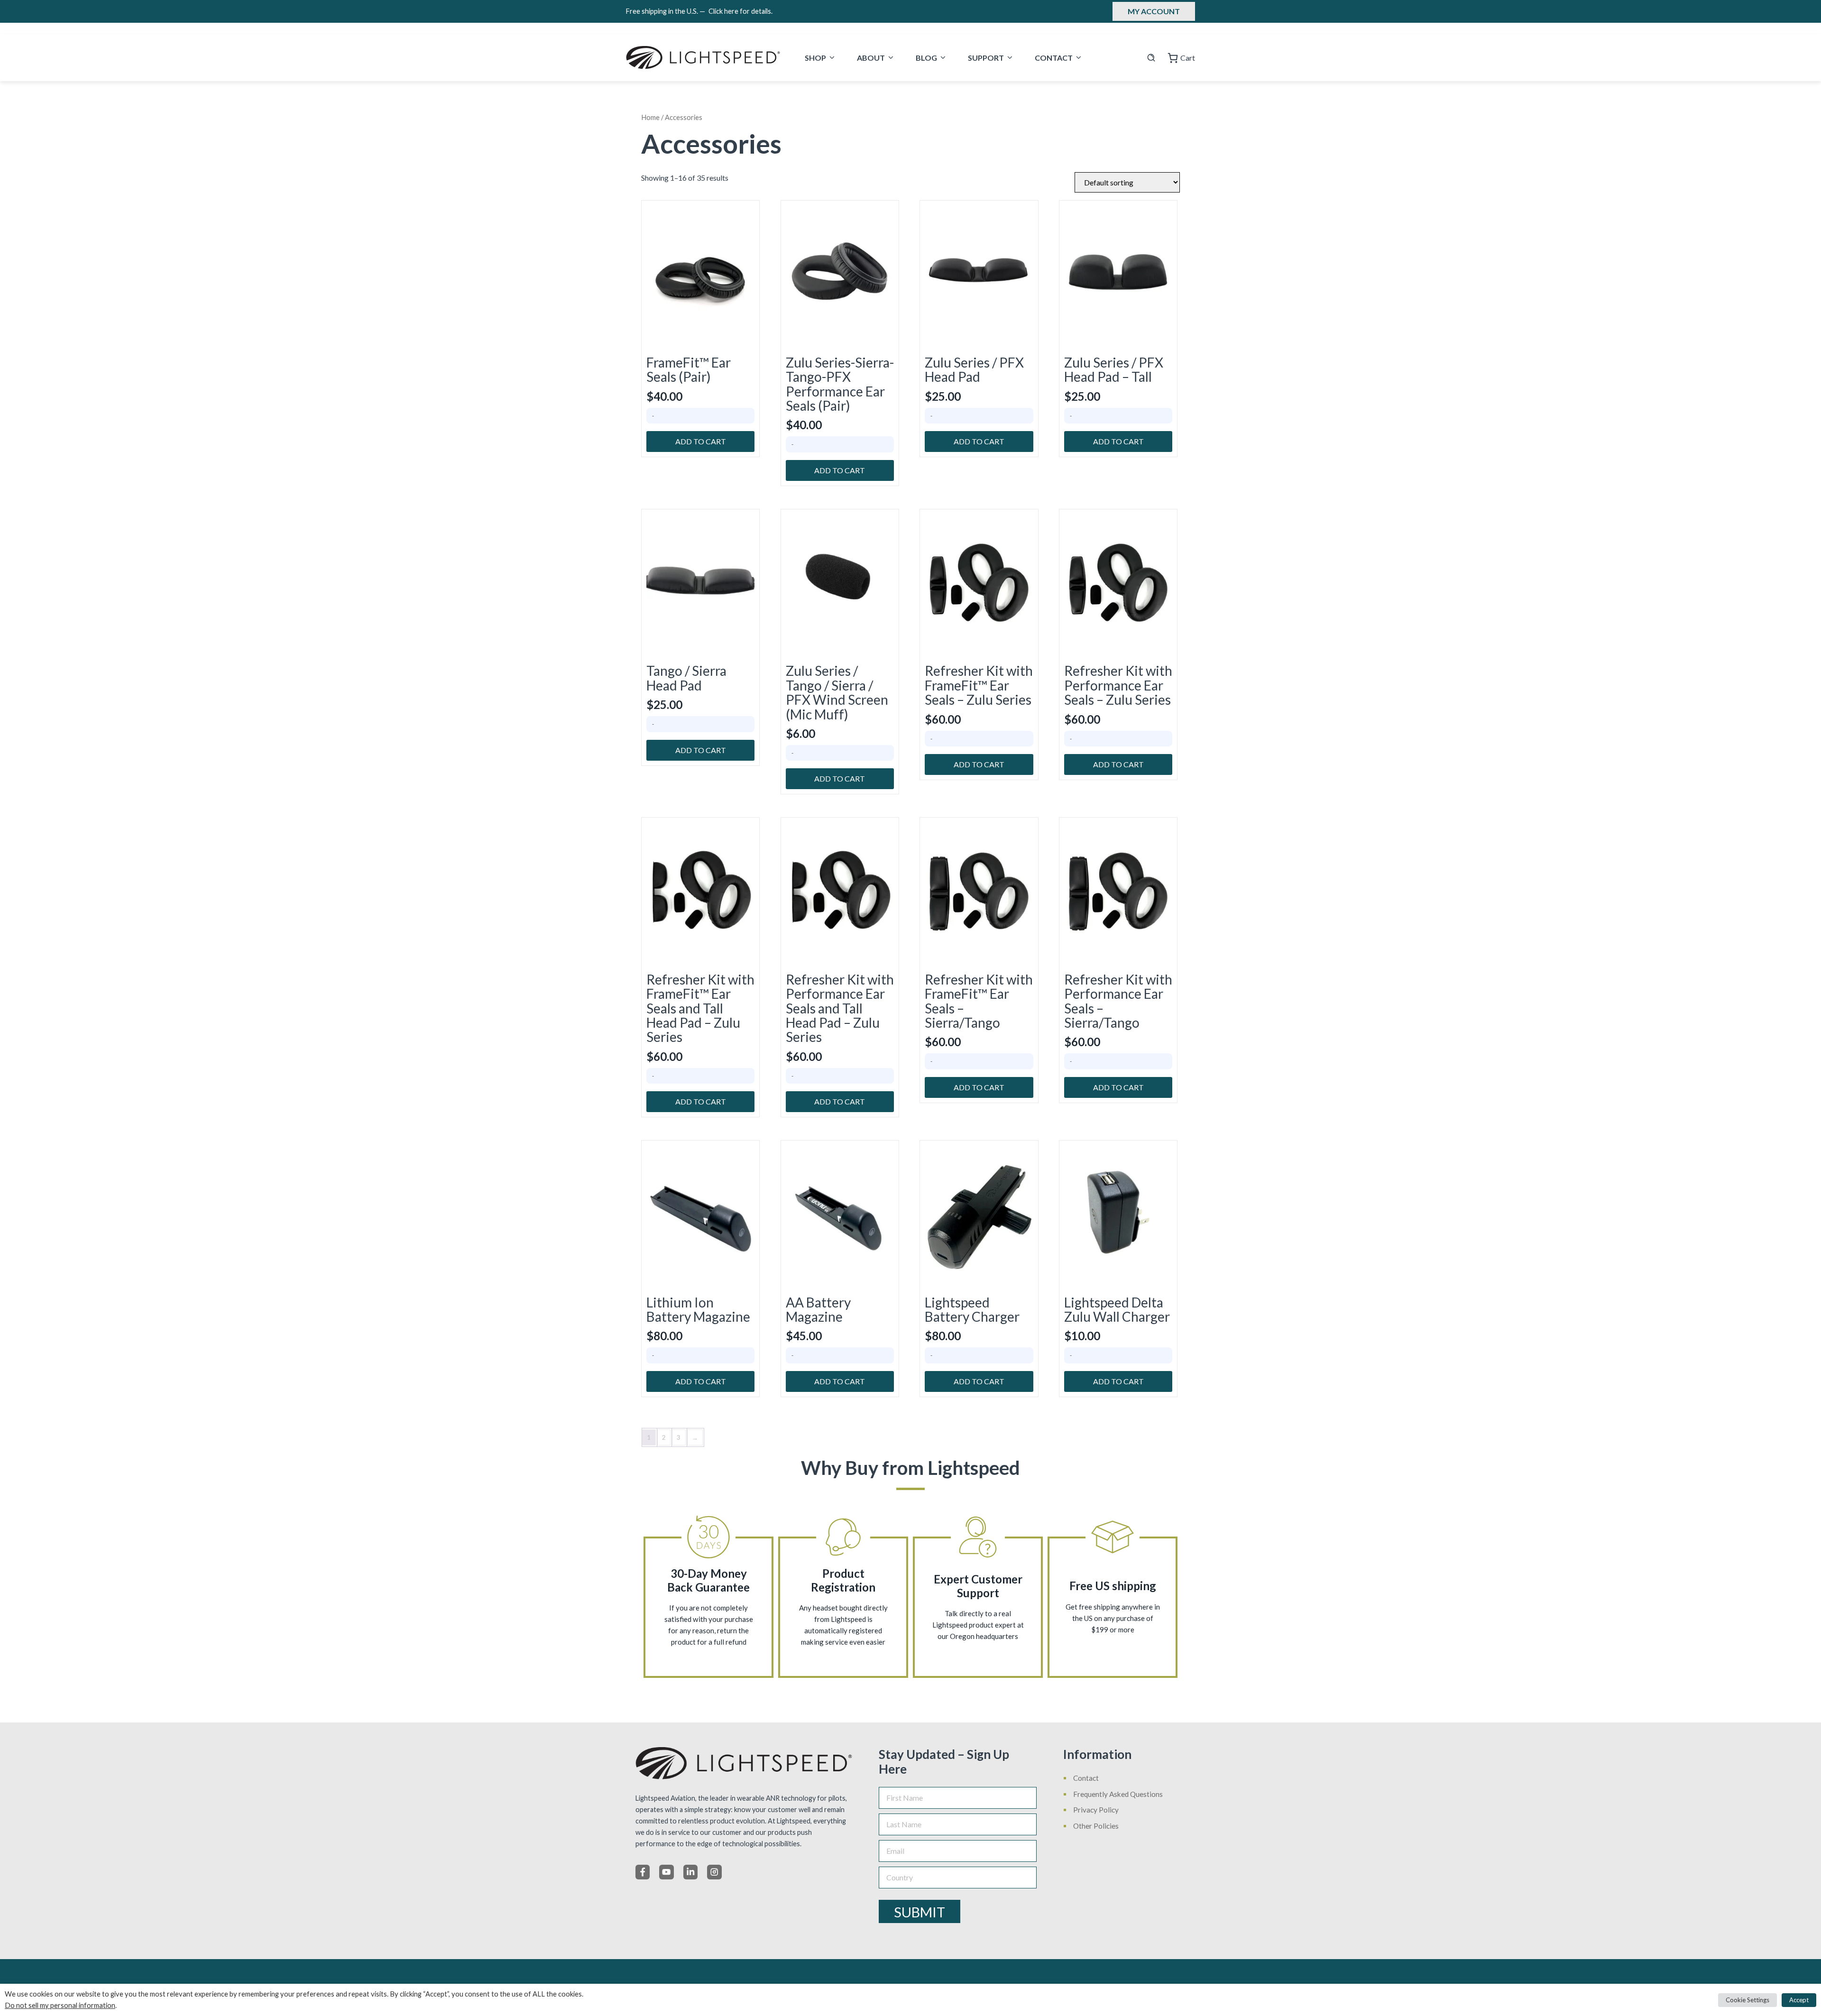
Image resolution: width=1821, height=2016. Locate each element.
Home (650, 117)
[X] (666, 1872)
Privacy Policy (1096, 1810)
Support (986, 58)
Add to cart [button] (701, 441)
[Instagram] (714, 1872)
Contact (1054, 58)
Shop (815, 58)
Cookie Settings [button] (1747, 2000)
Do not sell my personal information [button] (60, 2005)
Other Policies (1096, 1826)
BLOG (926, 58)
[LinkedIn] (690, 1872)
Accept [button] (1799, 2000)
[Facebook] (643, 1872)
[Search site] (1151, 58)
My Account (1154, 11)
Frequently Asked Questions (1118, 1794)
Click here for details (740, 11)
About (871, 58)
